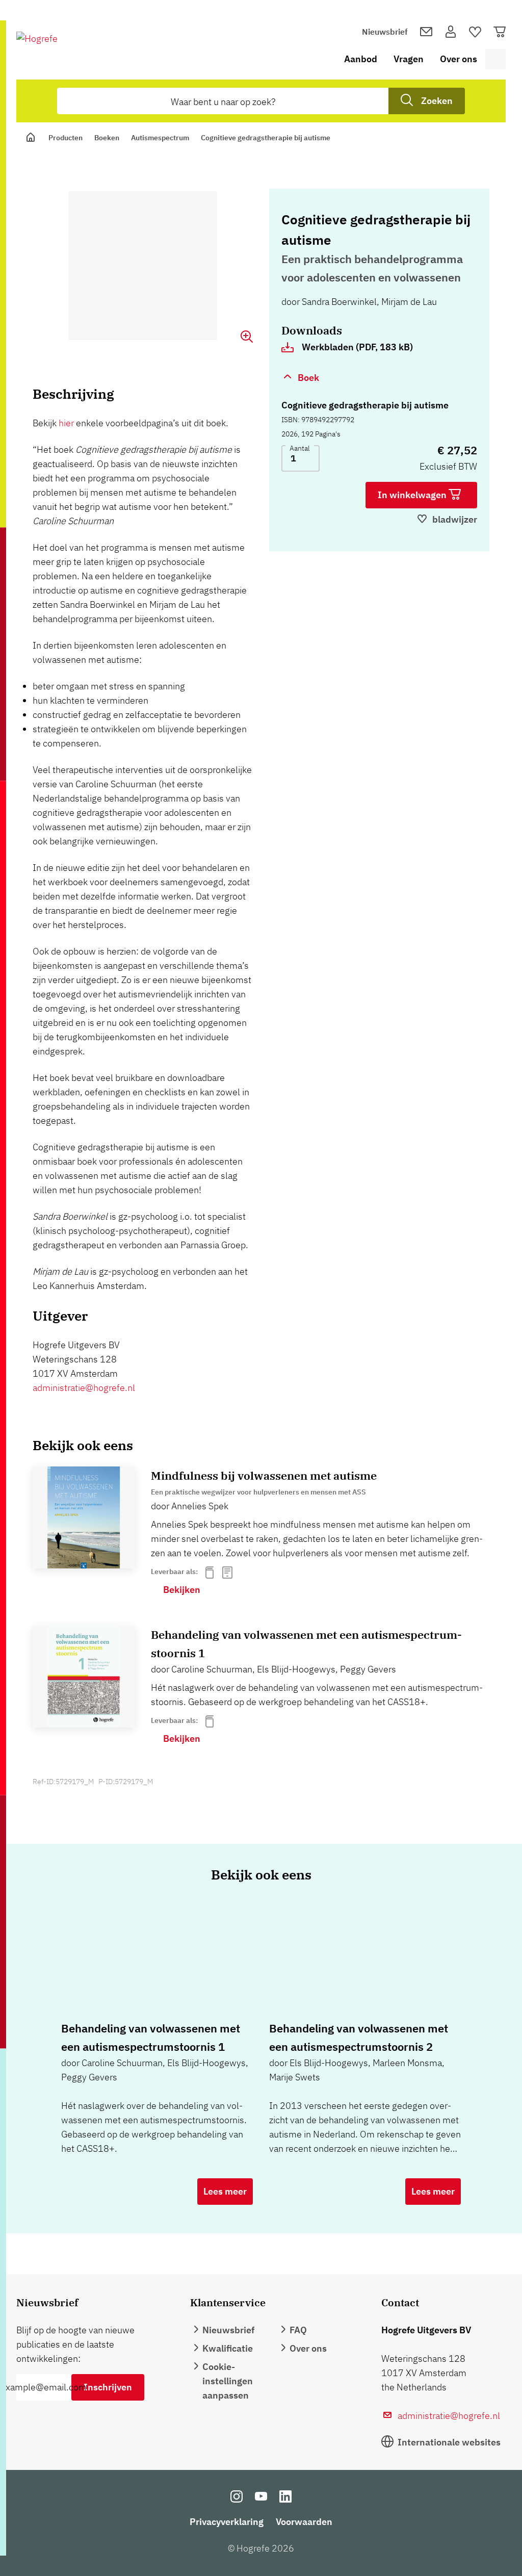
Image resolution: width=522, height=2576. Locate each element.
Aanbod (361, 59)
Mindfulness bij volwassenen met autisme (264, 1475)
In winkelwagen (413, 495)
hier (66, 423)
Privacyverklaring (227, 2522)
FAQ (298, 2330)
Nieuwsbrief (385, 32)
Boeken (107, 138)
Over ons (459, 59)
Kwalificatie (228, 2348)
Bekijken (182, 1590)
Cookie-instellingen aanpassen (228, 2381)
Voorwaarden (304, 2522)
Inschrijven (108, 2387)
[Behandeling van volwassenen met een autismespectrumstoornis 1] (84, 1677)
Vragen (409, 59)
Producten (66, 138)
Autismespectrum (160, 138)
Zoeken (437, 101)
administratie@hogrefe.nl (84, 1388)
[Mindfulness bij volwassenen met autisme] (84, 1517)
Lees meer (225, 2191)
